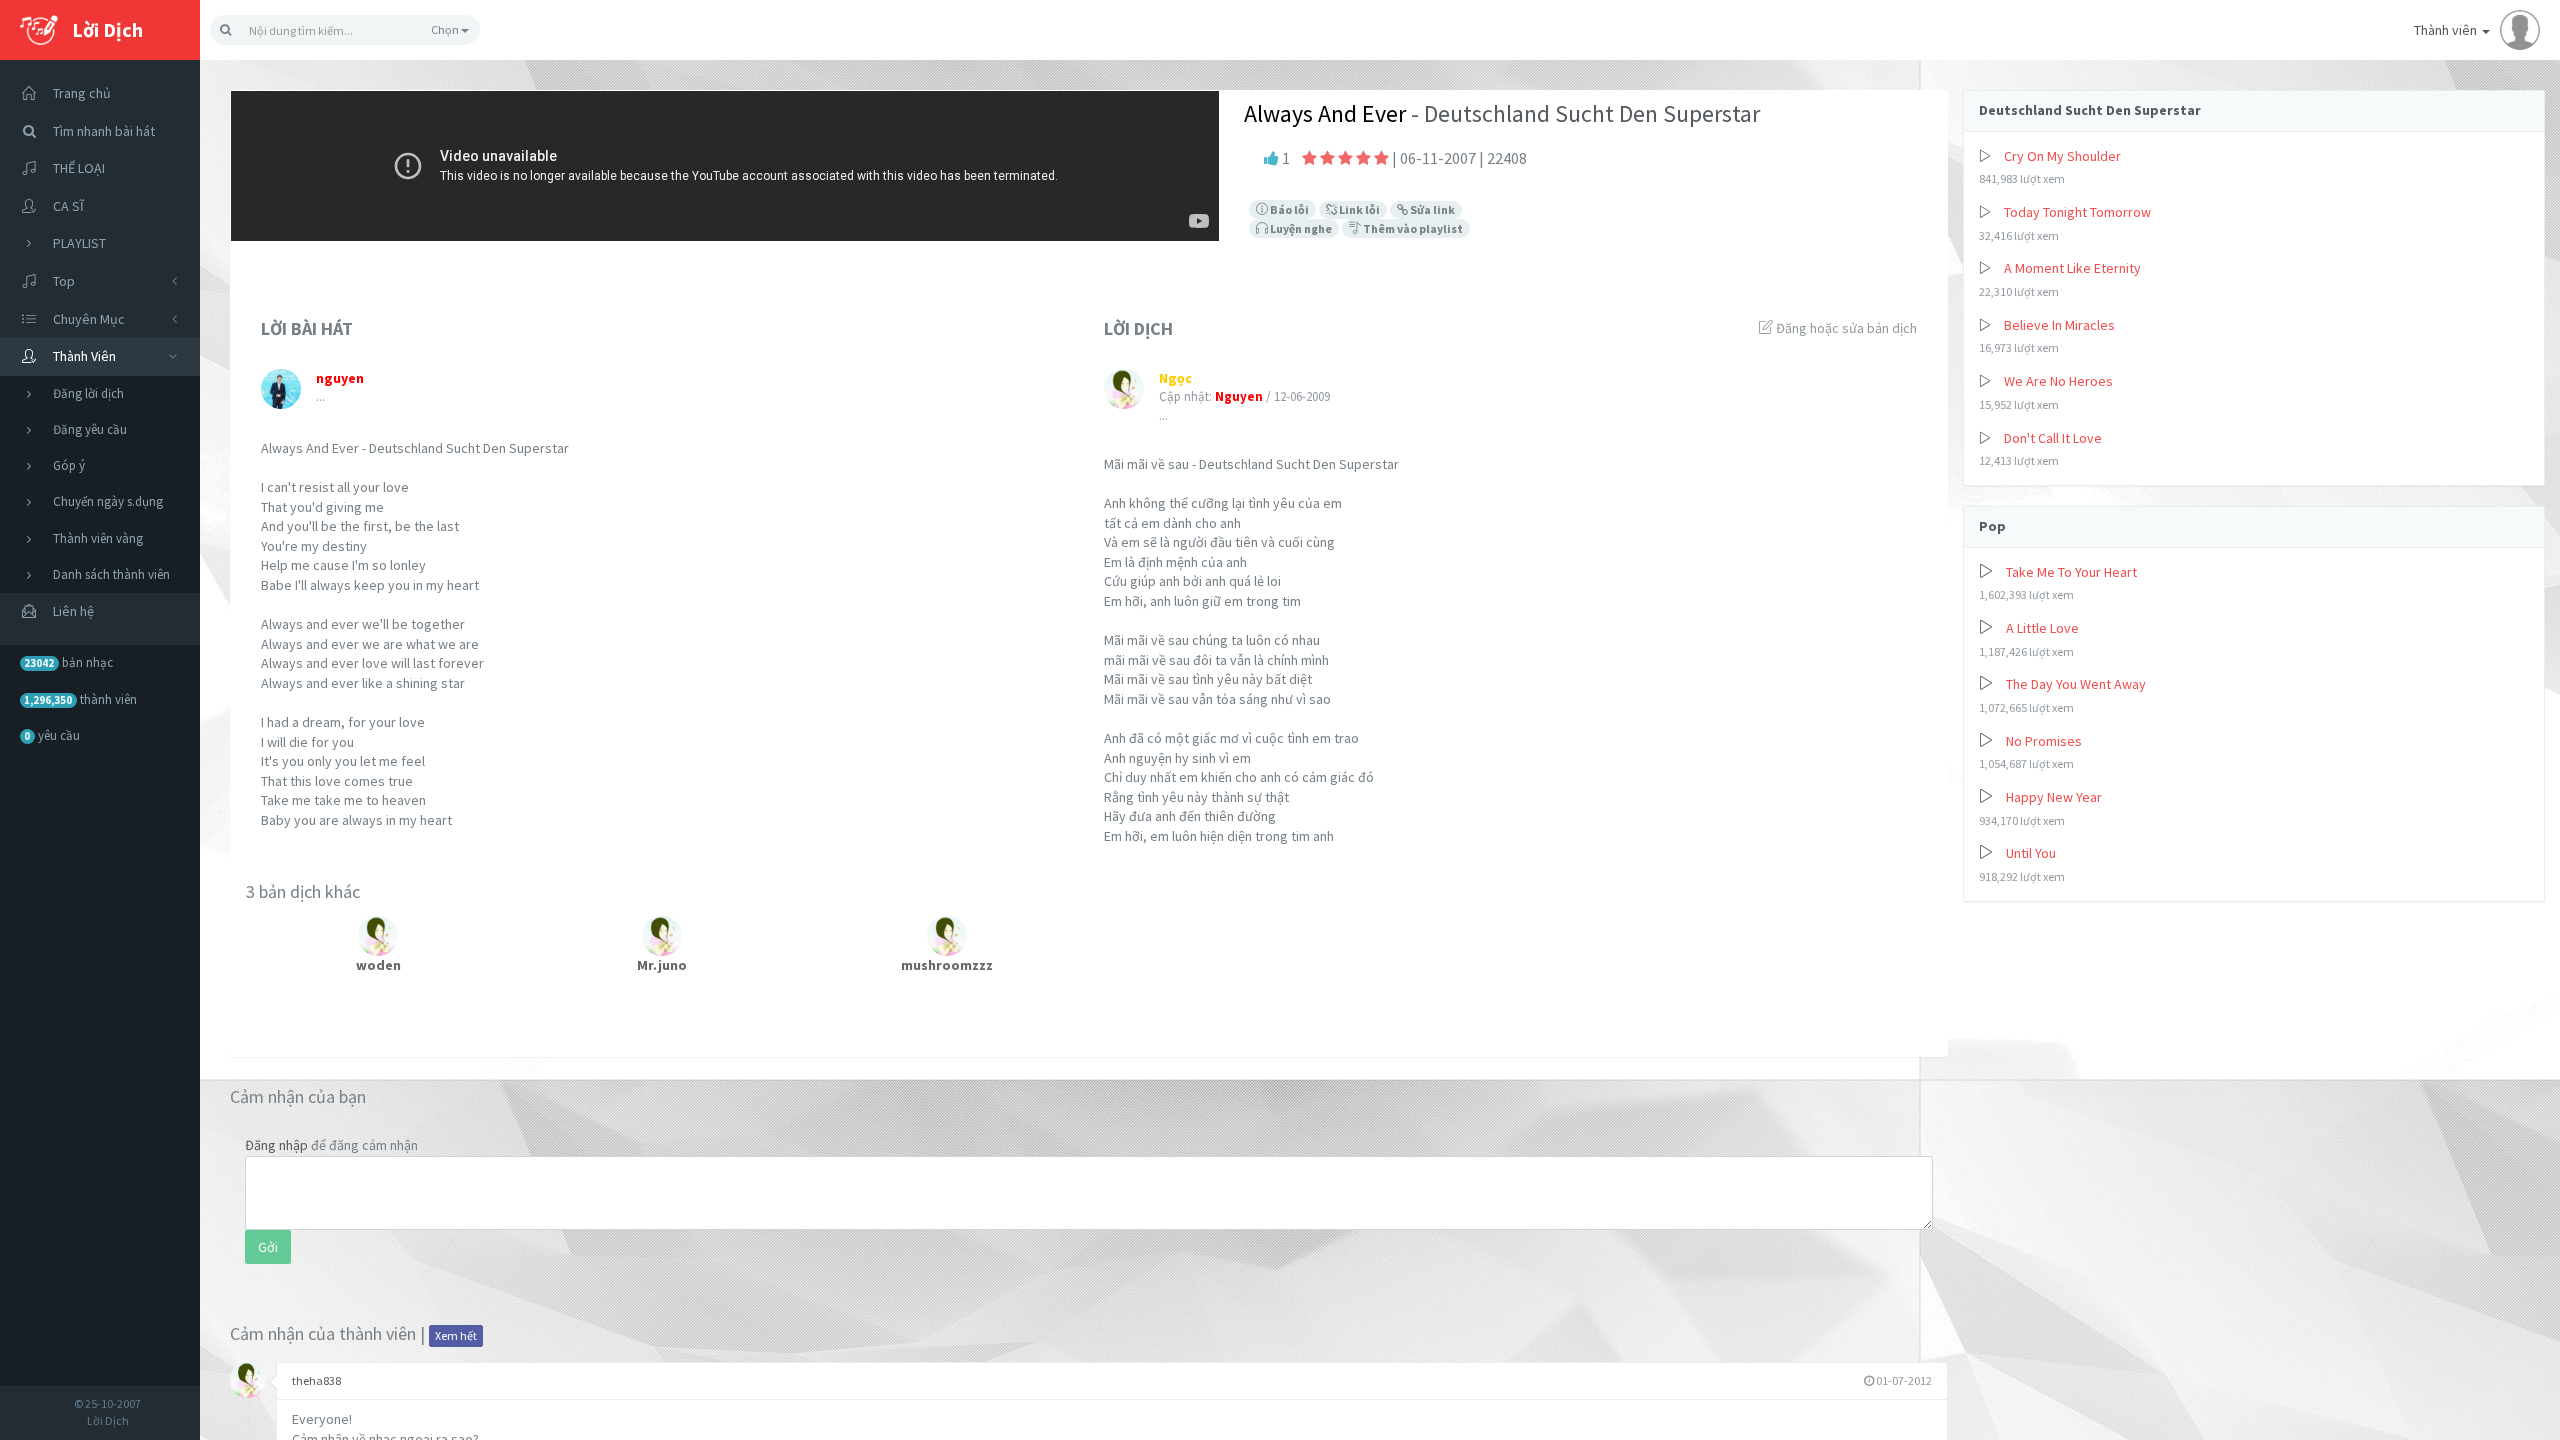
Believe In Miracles (2059, 325)
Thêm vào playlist (1412, 228)
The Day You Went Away (2076, 684)
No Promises (2044, 741)
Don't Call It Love (2053, 438)
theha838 (316, 1380)
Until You (2031, 853)
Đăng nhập (276, 1145)
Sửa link (1431, 209)
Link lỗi (1358, 209)
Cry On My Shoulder (2062, 156)
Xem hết (456, 1335)
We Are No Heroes (2058, 381)
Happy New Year (2054, 797)
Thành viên (2447, 30)
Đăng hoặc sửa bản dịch (1845, 328)
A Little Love (2042, 628)
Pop (1992, 526)
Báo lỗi (1288, 209)
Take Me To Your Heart (2071, 572)
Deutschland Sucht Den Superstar (2090, 110)
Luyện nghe (1300, 228)
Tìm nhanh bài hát (104, 131)
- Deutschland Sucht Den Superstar (1583, 113)
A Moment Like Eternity (2072, 268)
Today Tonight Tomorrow (2077, 212)
